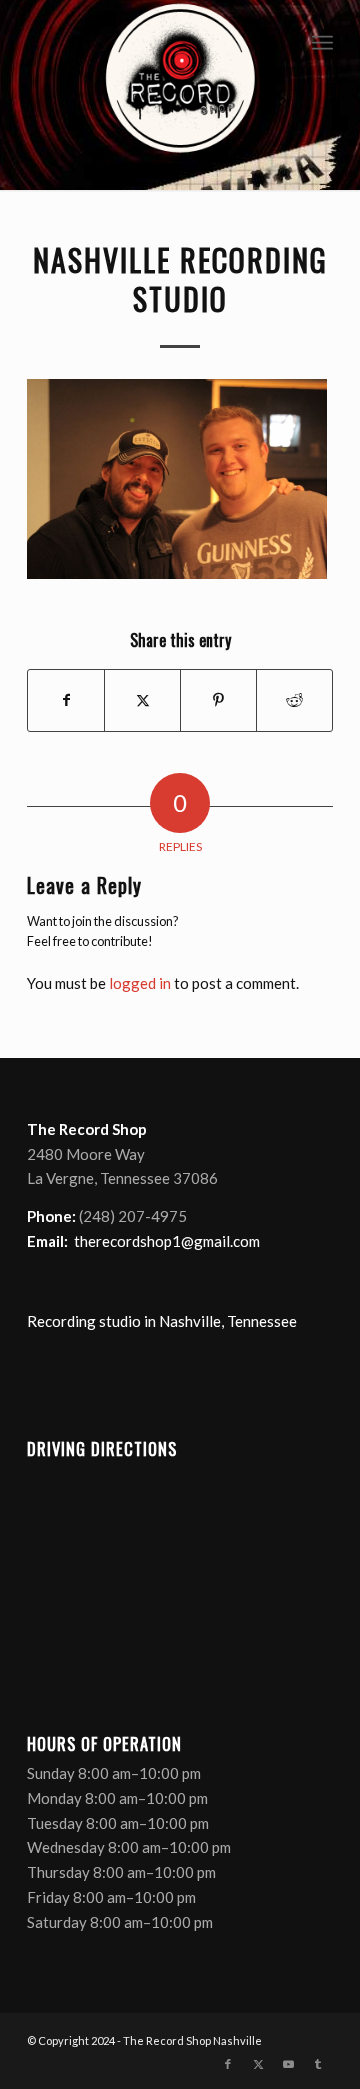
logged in (140, 983)
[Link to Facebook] (228, 2064)
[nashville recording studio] (180, 95)
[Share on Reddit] (294, 700)
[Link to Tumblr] (318, 2064)
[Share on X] (142, 700)
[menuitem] (322, 40)
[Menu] (322, 40)
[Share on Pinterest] (218, 700)
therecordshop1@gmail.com (167, 1241)
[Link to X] (258, 2064)
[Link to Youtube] (288, 2064)
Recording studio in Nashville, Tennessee (162, 1321)
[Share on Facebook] (66, 700)
